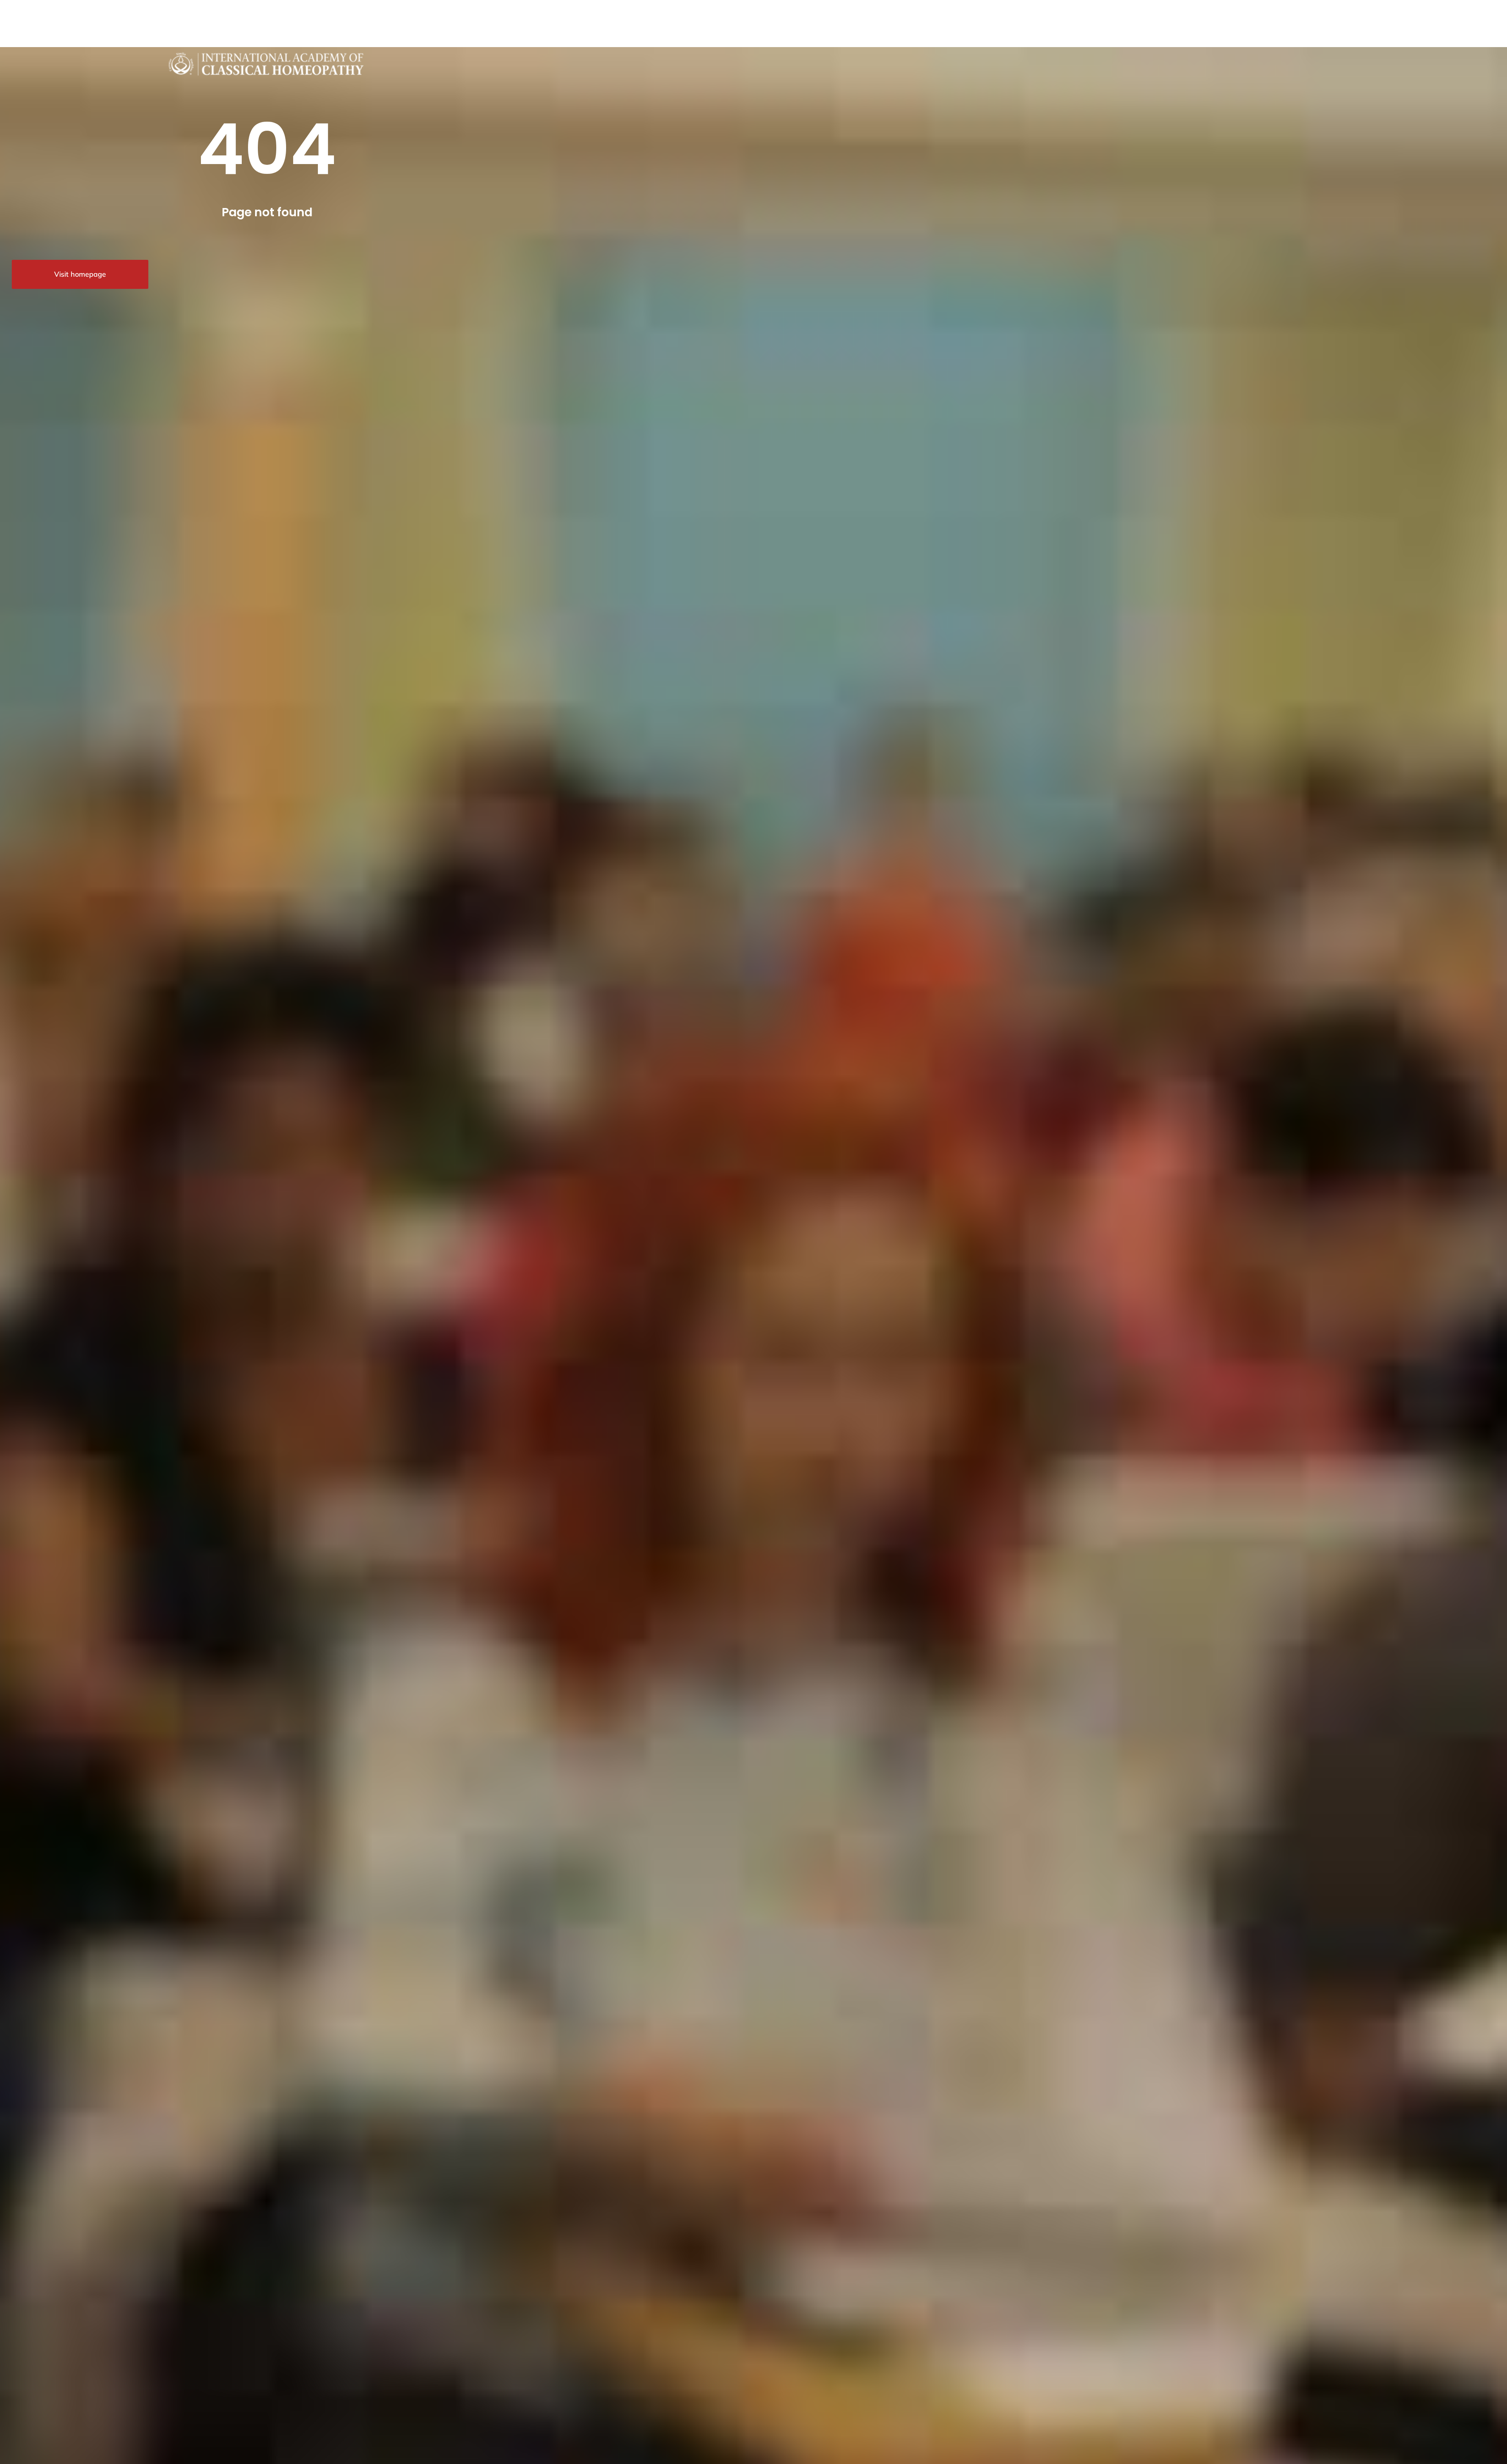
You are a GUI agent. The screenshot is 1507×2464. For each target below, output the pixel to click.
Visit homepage (80, 274)
